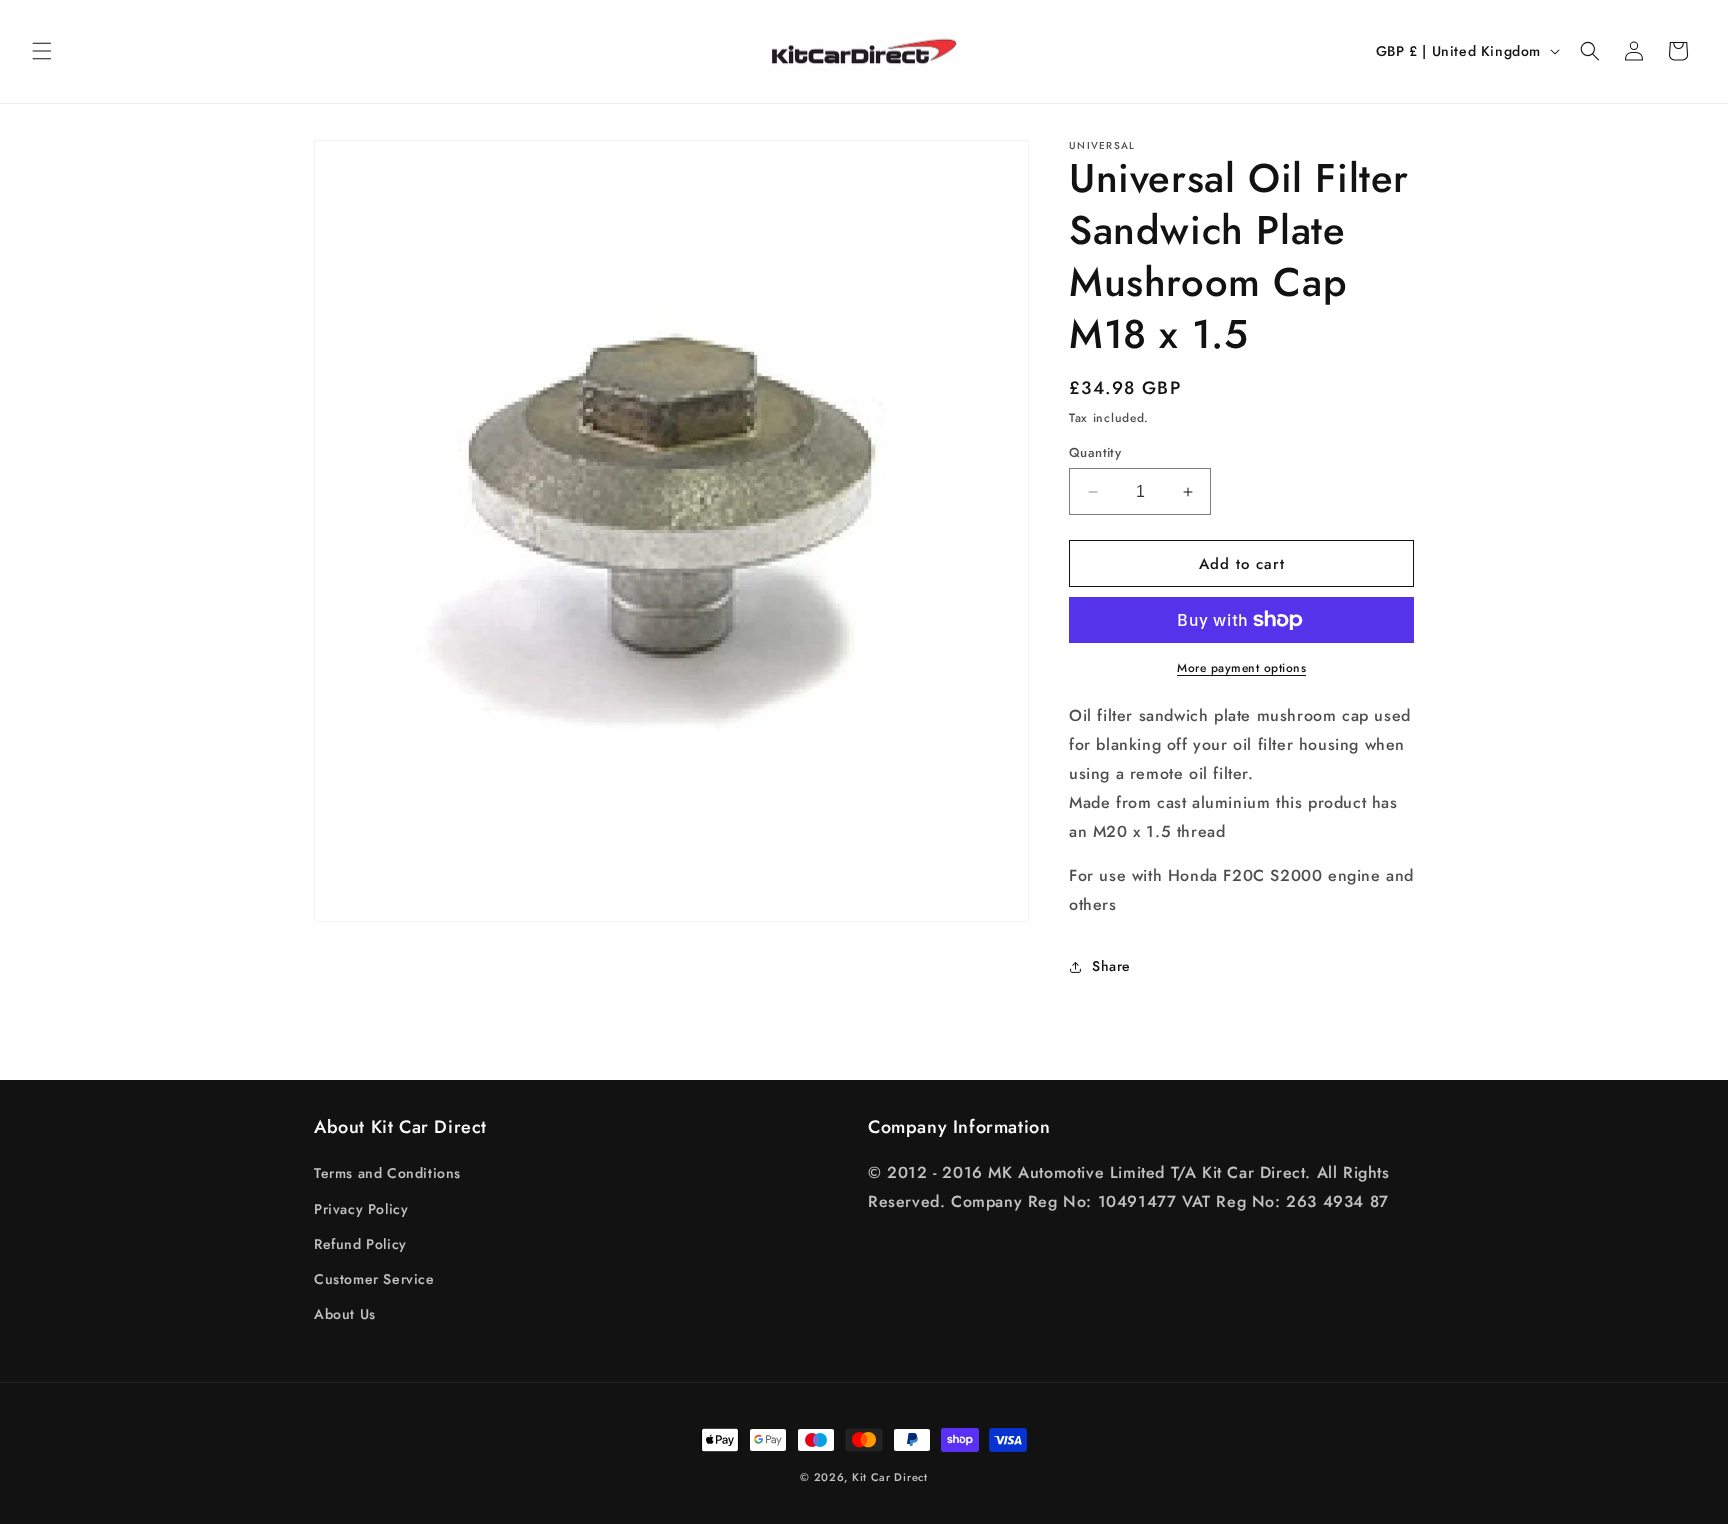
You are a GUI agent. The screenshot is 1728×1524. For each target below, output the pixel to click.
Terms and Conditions (387, 1173)
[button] (42, 51)
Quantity (1095, 452)
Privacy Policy (361, 1209)
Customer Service (374, 1279)
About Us (345, 1314)
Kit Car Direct (890, 1477)
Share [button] (1111, 966)
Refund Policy (360, 1244)
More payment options (1241, 668)
